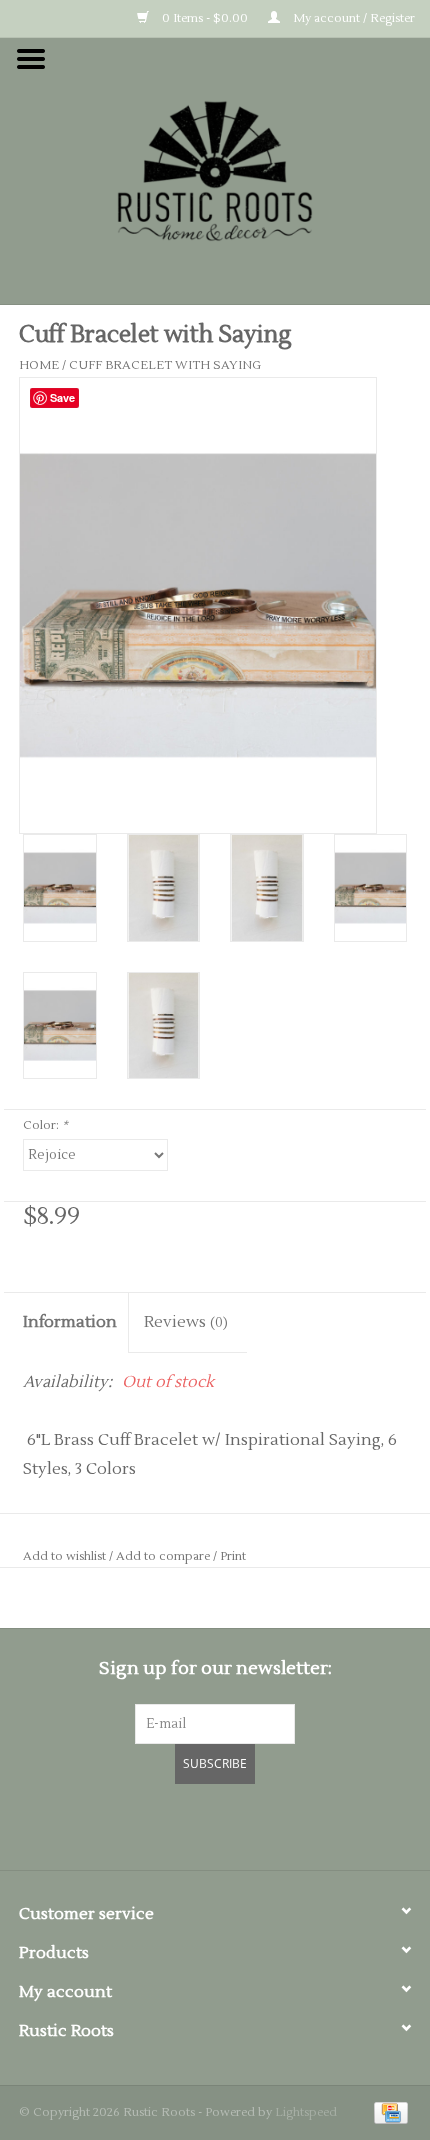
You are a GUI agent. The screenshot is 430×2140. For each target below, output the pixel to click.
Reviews (186, 1322)
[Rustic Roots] (215, 170)
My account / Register (352, 18)
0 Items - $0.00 (203, 18)
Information (70, 1322)
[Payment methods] (387, 2112)
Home (39, 365)
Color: (45, 1125)
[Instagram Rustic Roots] (251, 1824)
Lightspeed (306, 2112)
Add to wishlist (64, 1556)
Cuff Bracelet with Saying (165, 365)
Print (233, 1556)
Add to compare (164, 1556)
